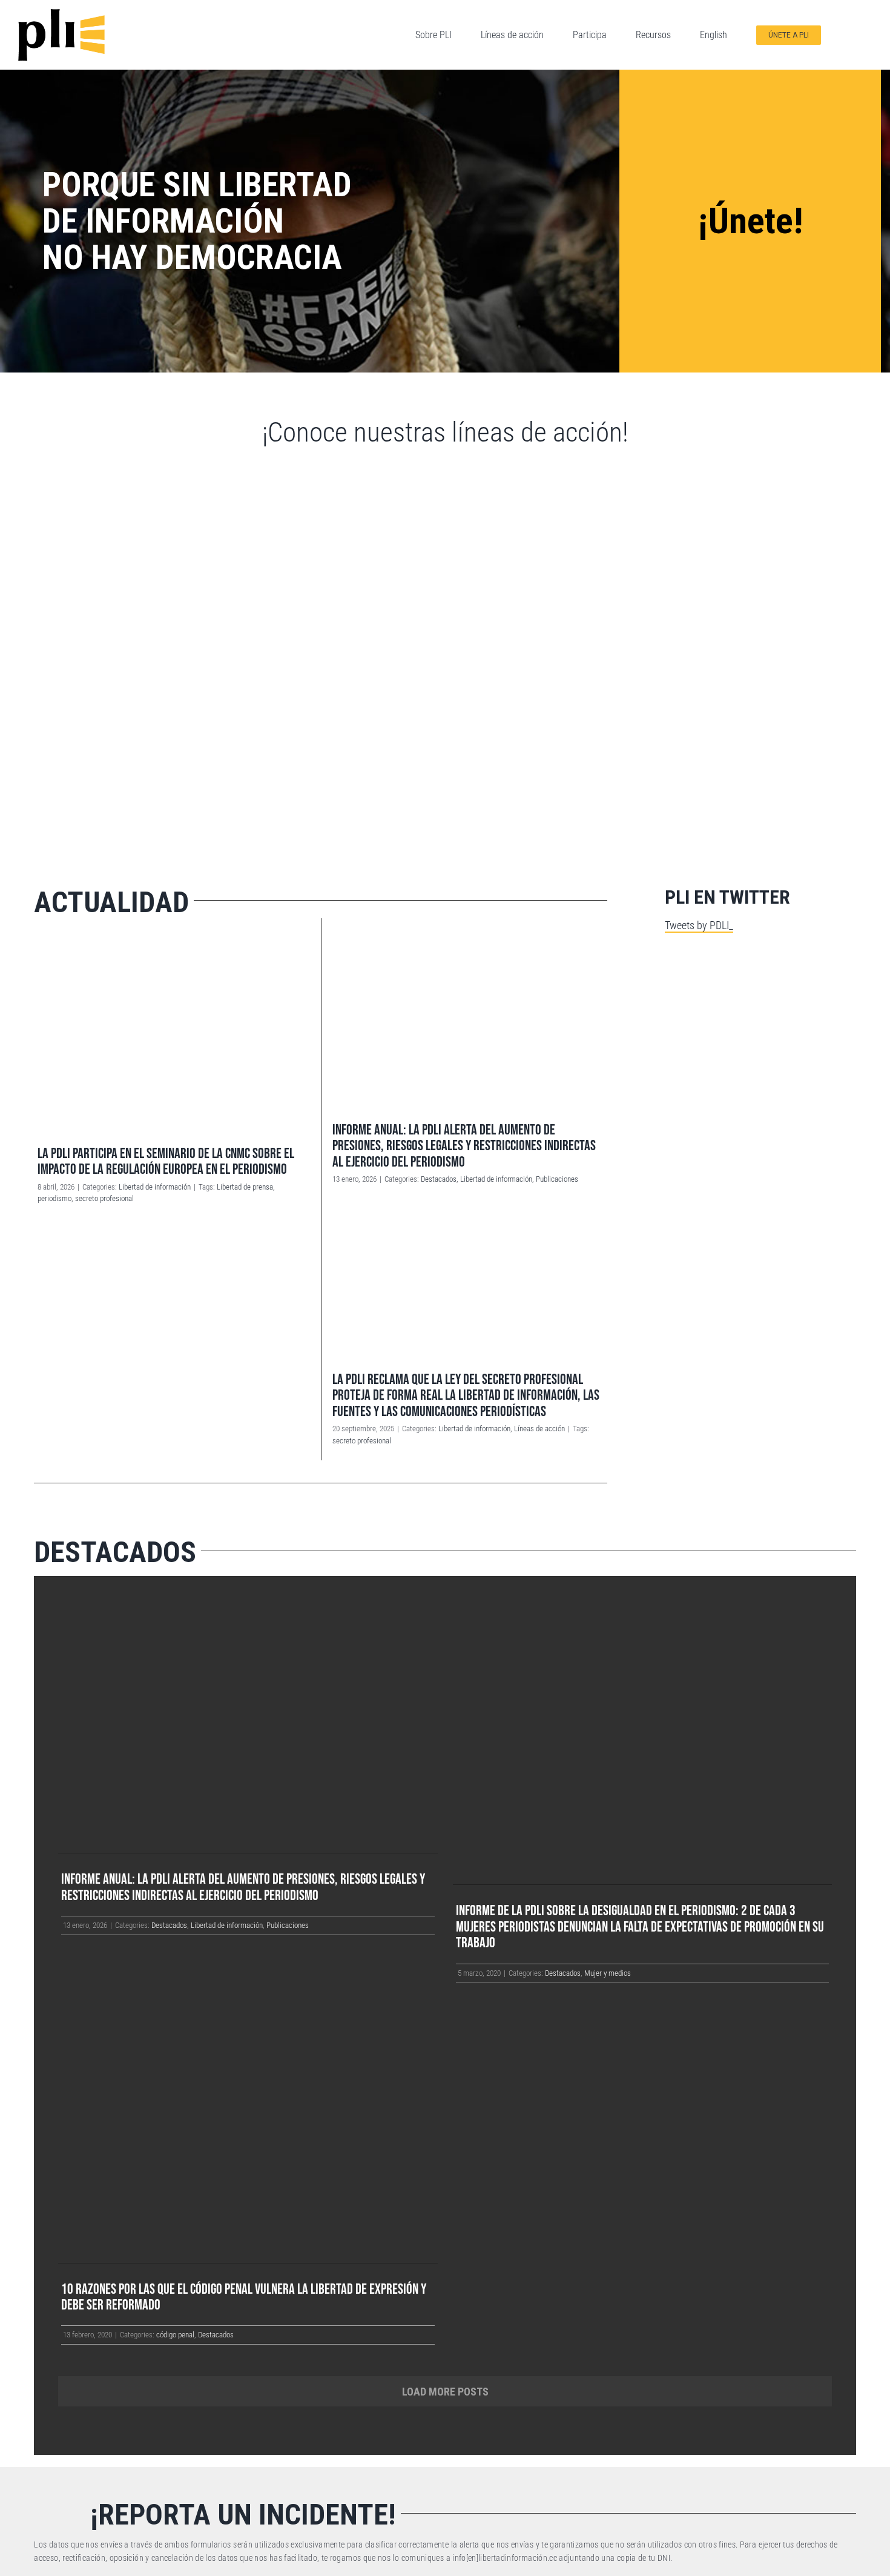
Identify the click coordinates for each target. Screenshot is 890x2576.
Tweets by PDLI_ (699, 925)
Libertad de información (155, 1187)
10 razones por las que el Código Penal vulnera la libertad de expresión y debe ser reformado (244, 2297)
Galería (174, 1023)
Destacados (439, 1179)
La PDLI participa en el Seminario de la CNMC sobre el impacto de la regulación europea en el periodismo (166, 1161)
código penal (175, 2335)
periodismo (54, 1198)
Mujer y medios (608, 1973)
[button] (854, 35)
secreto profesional (104, 1198)
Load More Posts (445, 2392)
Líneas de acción (539, 1429)
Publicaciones (557, 1179)
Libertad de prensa (245, 1187)
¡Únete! (750, 221)
